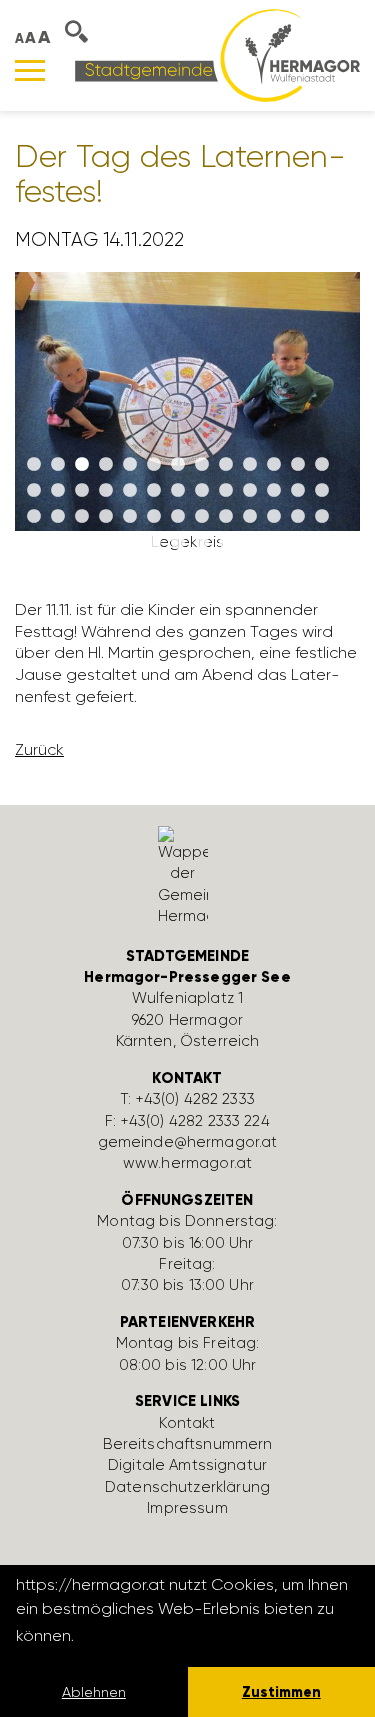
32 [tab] (154, 517)
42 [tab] (130, 543)
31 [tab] (130, 517)
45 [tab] (202, 543)
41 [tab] (106, 543)
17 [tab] (106, 491)
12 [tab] (298, 465)
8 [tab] (202, 465)
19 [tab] (154, 491)
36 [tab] (250, 517)
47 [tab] (250, 543)
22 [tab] (226, 491)
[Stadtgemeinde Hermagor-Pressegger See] (217, 54)
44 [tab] (178, 543)
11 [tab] (274, 465)
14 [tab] (34, 491)
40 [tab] (82, 543)
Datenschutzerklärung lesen (187, 1635)
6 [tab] (154, 465)
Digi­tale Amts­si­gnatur (187, 1465)
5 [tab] (130, 465)
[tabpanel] (187, 420)
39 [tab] (322, 517)
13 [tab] (322, 465)
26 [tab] (322, 491)
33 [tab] (178, 517)
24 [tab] (274, 491)
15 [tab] (58, 491)
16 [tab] (82, 491)
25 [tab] (298, 491)
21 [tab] (202, 491)
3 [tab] (82, 465)
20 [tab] (178, 491)
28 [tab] (58, 517)
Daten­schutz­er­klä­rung (187, 1487)
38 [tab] (298, 517)
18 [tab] (130, 491)
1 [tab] (34, 465)
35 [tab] (226, 517)
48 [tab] (274, 543)
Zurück (39, 749)
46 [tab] (226, 543)
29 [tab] (82, 517)
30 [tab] (106, 517)
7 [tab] (178, 465)
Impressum (187, 1508)
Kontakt (187, 1423)
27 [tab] (34, 517)
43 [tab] (154, 543)
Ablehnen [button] (94, 1692)
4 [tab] (106, 465)
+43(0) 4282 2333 (195, 1099)
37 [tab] (274, 517)
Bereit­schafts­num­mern (188, 1444)
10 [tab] (250, 465)
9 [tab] (226, 465)
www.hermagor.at (187, 1163)
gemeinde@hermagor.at (188, 1142)
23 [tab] (250, 491)
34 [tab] (202, 517)
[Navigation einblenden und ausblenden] (30, 70)
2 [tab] (58, 465)
